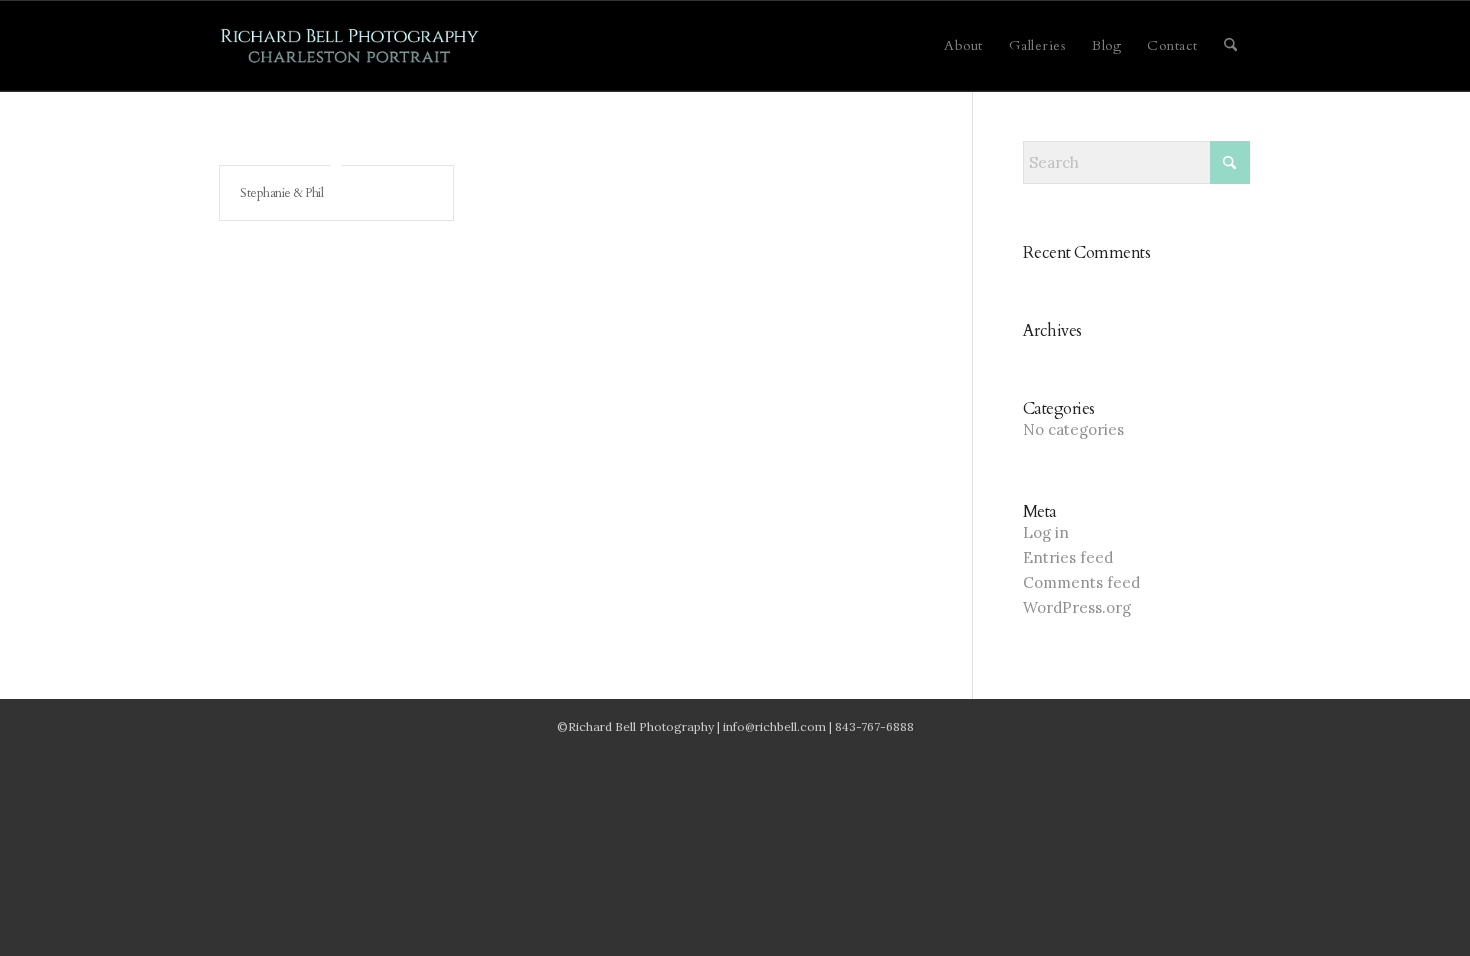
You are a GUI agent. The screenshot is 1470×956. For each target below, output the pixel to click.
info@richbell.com (774, 726)
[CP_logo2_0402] (350, 46)
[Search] (1230, 46)
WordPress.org (1077, 607)
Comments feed (1081, 582)
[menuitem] (963, 46)
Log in (1046, 532)
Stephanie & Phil (281, 193)
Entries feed (1068, 557)
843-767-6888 (874, 726)
